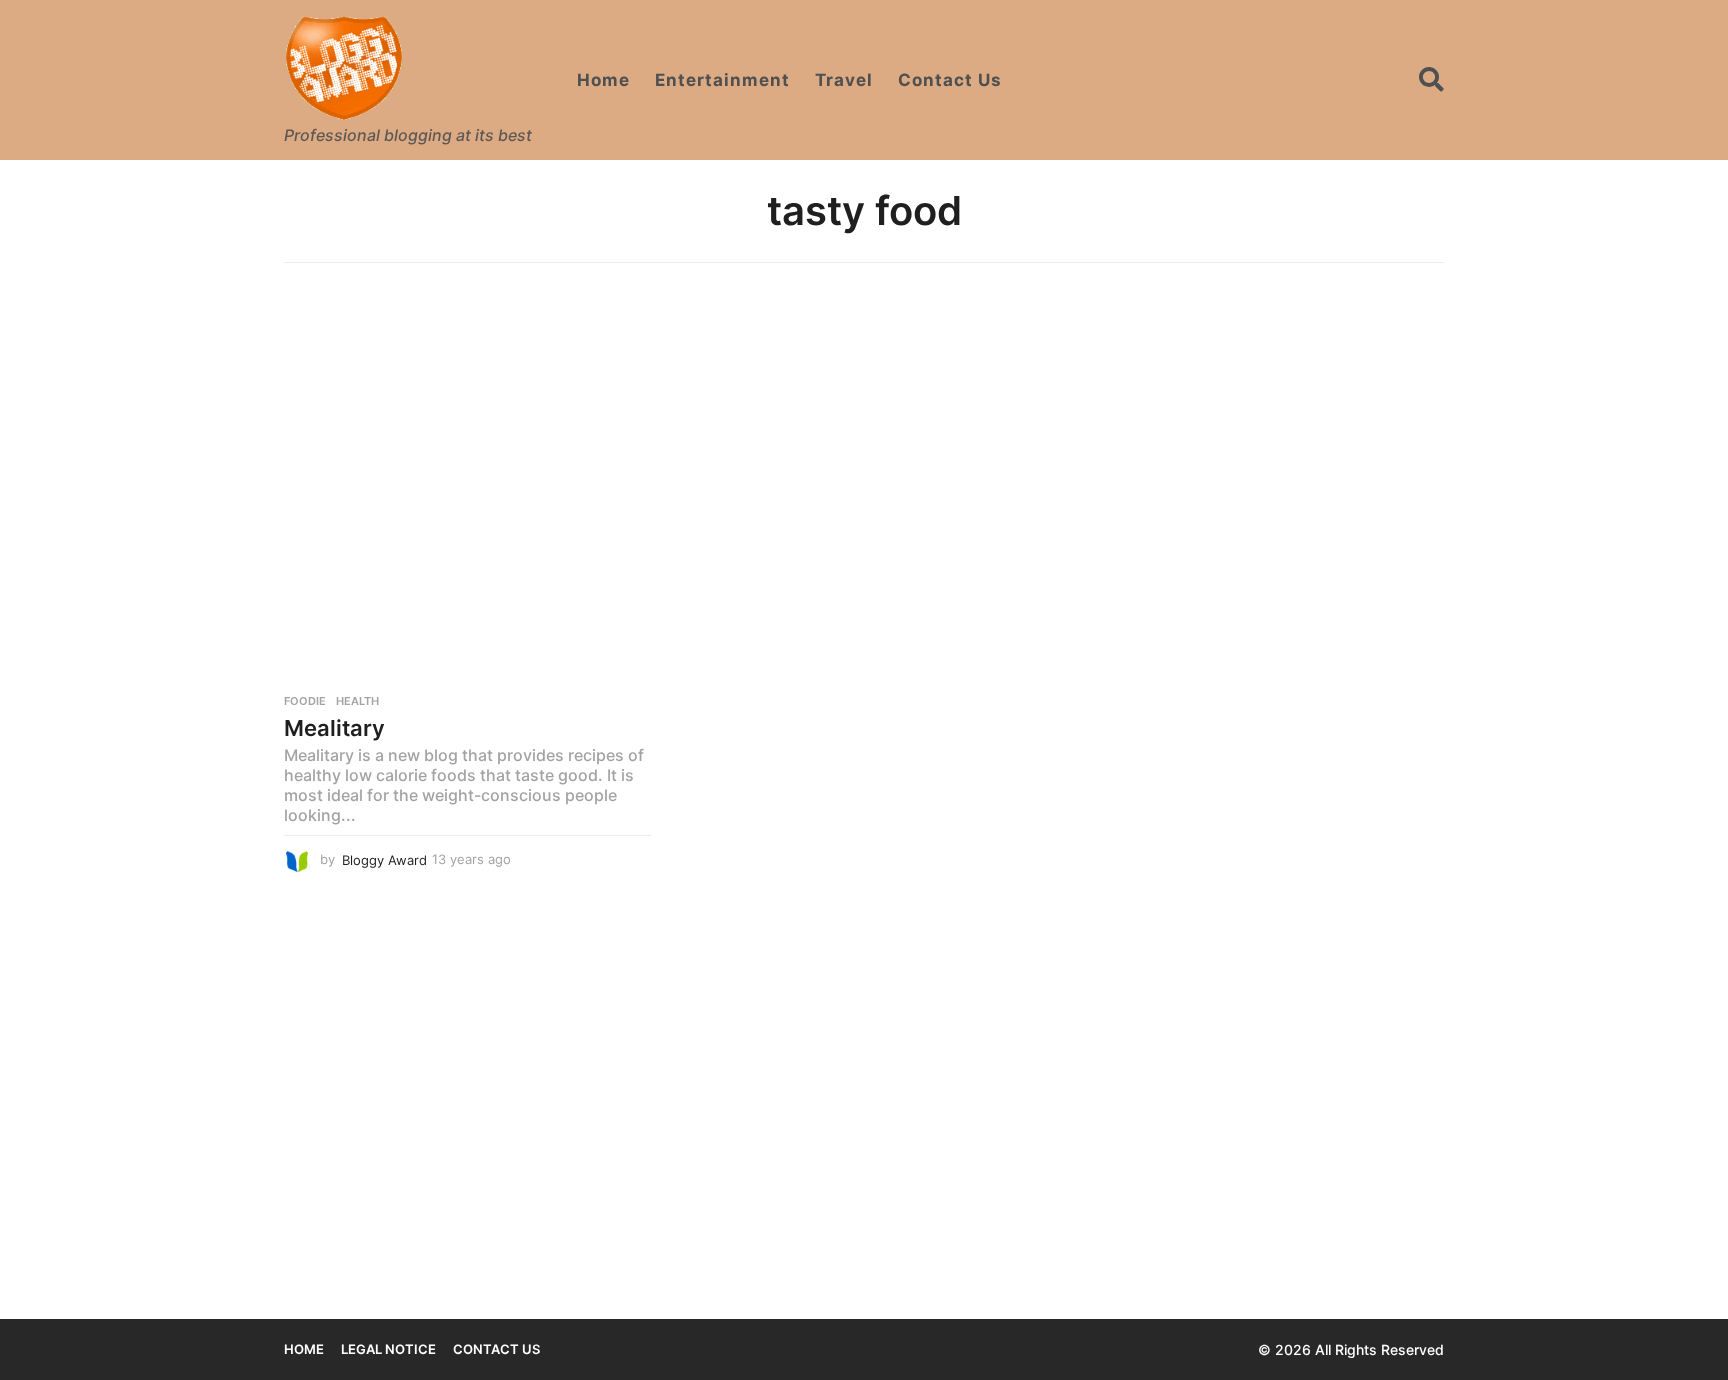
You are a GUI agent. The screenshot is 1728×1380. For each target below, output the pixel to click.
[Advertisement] (864, 433)
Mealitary (334, 728)
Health (357, 701)
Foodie (305, 701)
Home (603, 80)
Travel (844, 80)
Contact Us (950, 80)
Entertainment (722, 80)
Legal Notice (388, 1349)
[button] (1431, 80)
